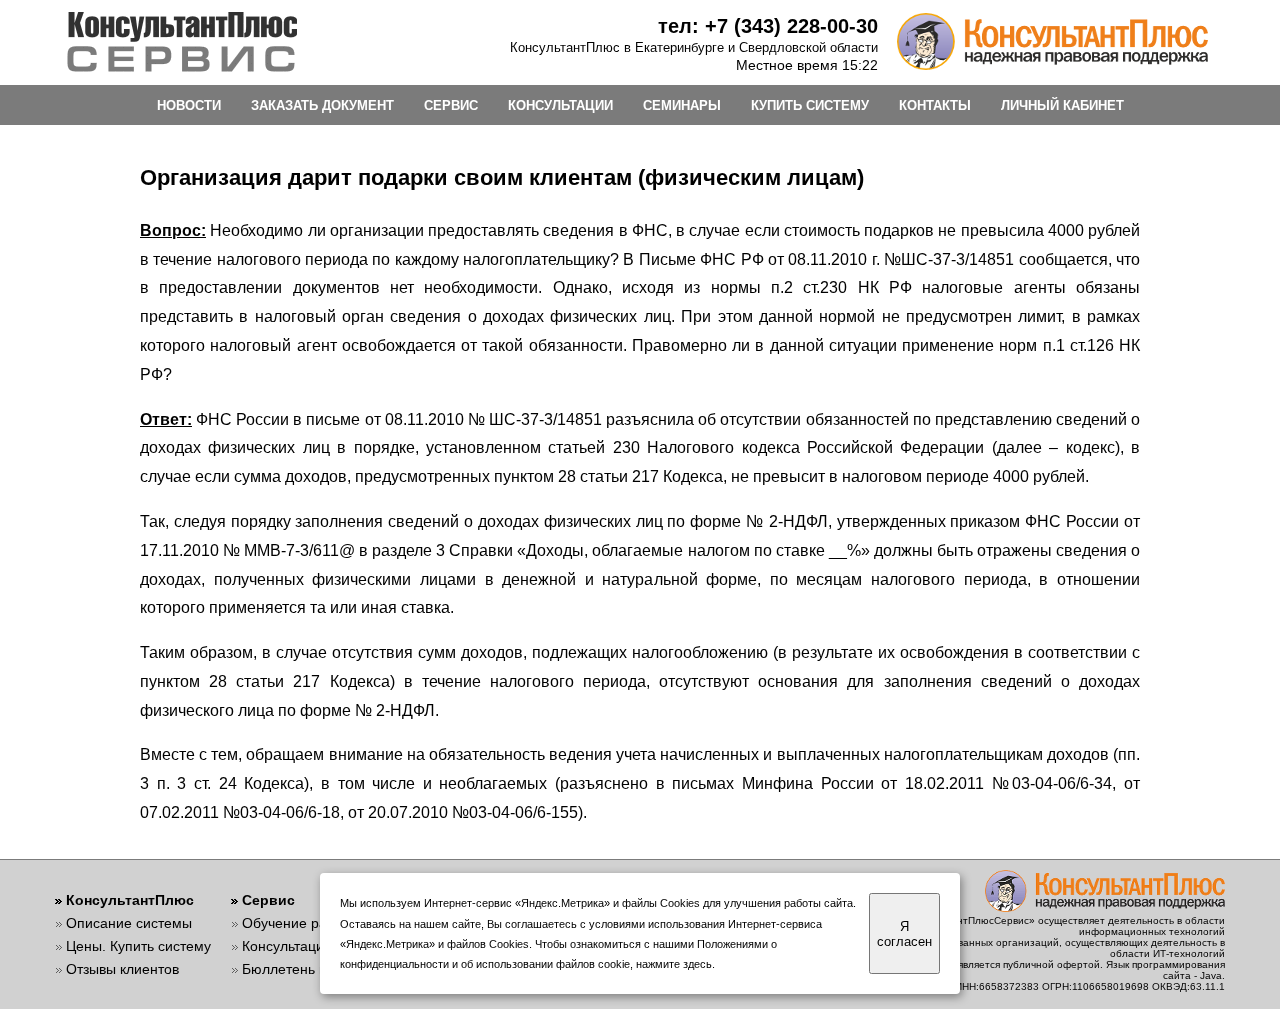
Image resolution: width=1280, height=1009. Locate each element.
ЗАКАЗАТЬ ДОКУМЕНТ (322, 105)
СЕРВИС (451, 105)
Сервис (268, 900)
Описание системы (129, 923)
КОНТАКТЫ (935, 105)
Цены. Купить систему (138, 946)
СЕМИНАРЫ (682, 105)
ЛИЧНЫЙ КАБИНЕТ (1062, 105)
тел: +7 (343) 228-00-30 (768, 26)
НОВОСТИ (189, 105)
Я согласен (904, 934)
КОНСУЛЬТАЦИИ (560, 105)
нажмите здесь (674, 964)
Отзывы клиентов (122, 969)
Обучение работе (299, 923)
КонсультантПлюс (130, 900)
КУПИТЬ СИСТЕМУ (810, 105)
